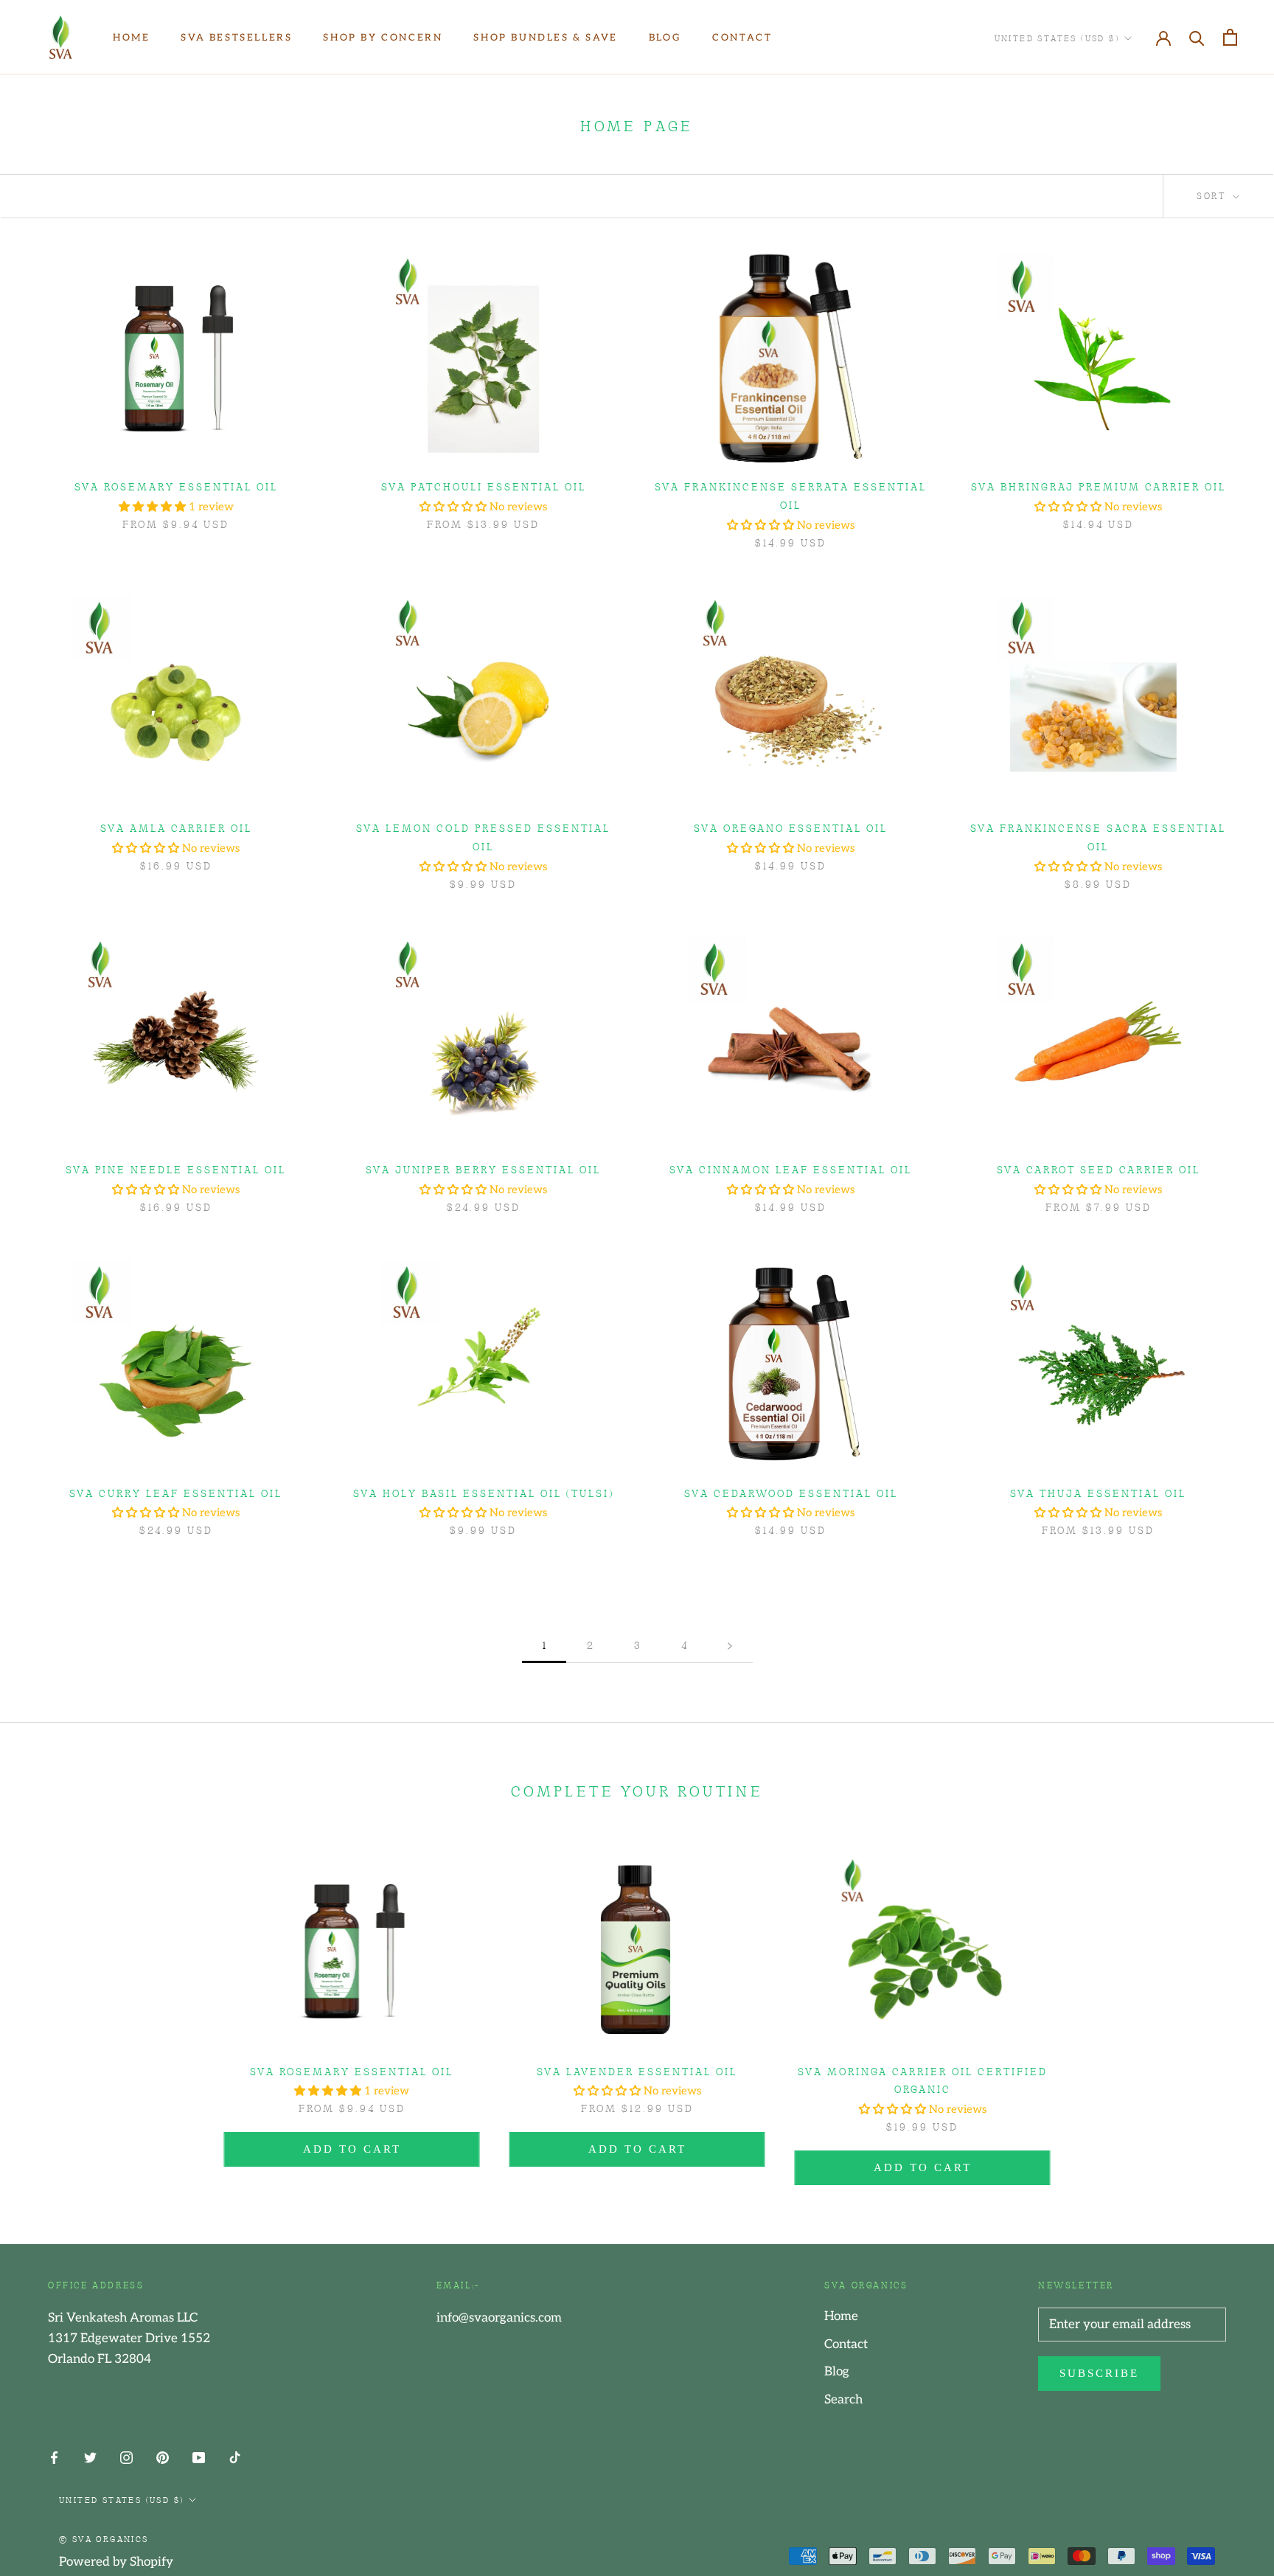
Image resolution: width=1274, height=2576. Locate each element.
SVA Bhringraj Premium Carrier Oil (1099, 486)
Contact (742, 38)
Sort (1213, 195)
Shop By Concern (383, 38)
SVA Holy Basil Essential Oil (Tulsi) (484, 1493)
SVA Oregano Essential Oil (791, 827)
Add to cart (352, 2149)
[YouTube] (199, 2457)
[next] (1228, 2003)
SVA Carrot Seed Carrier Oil (1099, 1169)
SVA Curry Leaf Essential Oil (176, 1493)
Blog (665, 38)
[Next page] (730, 1645)
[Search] (1197, 37)
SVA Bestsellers (236, 38)
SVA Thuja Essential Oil (1098, 1493)
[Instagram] (126, 2457)
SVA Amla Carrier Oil (176, 827)
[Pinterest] (163, 2457)
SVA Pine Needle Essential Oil (176, 1169)
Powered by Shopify (116, 2562)
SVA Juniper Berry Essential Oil (483, 1169)
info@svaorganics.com (499, 2318)
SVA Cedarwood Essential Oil (791, 1493)
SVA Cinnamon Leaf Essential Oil (791, 1169)
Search (843, 2400)
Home (131, 38)
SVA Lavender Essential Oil (637, 2071)
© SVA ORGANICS (104, 2538)
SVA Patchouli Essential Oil (484, 486)
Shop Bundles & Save (545, 38)
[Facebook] (54, 2457)
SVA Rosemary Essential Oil (176, 486)
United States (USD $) (1057, 38)
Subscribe (1099, 2373)
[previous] (46, 2003)
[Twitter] (90, 2457)
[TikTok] (235, 2457)
